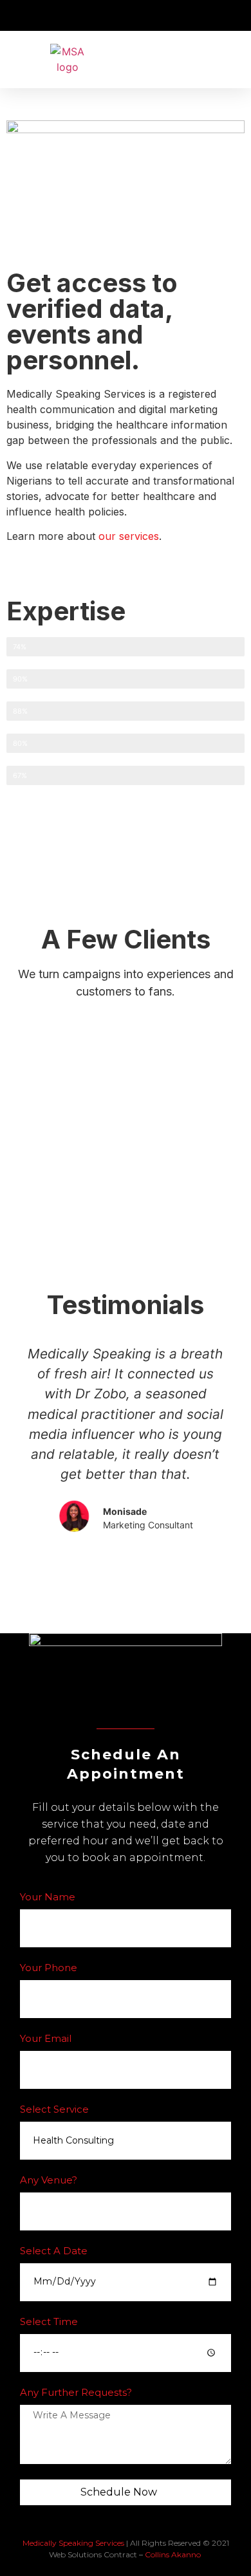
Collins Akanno (173, 2554)
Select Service (54, 2110)
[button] (232, 60)
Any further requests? (76, 2393)
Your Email (46, 2039)
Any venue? (49, 2181)
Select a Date (54, 2251)
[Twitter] (149, 1701)
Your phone (49, 1968)
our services (129, 536)
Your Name (48, 1897)
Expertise (66, 611)
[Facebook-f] (102, 1701)
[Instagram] (126, 1701)
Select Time (49, 2322)
